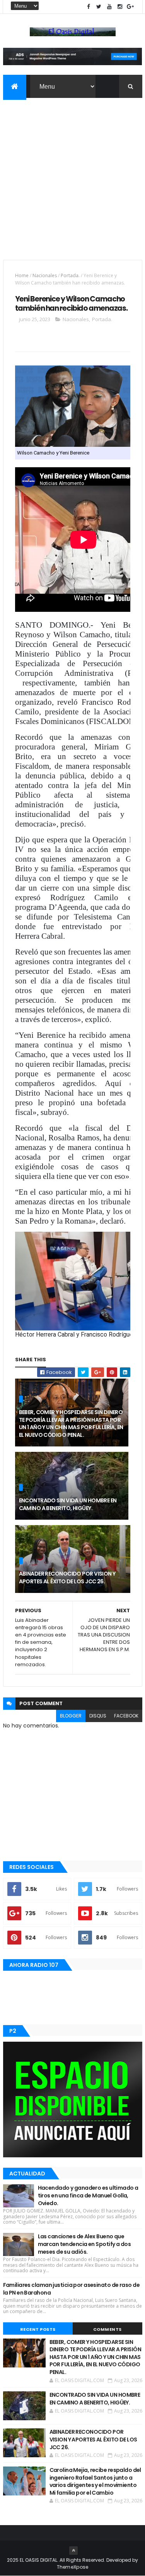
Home (22, 275)
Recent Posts (38, 2329)
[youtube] (109, 7)
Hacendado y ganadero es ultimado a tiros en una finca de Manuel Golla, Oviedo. (88, 2195)
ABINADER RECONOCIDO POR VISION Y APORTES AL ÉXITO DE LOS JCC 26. (67, 1578)
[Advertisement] (72, 174)
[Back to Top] (73, 2551)
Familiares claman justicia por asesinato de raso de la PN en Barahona (71, 2289)
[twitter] (99, 7)
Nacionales (45, 275)
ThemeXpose (73, 2567)
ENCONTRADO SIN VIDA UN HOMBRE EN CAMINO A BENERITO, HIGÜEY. (68, 1504)
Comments (107, 2329)
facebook (126, 1716)
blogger (71, 1716)
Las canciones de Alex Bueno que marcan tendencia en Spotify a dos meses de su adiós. (84, 2244)
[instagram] (120, 7)
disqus (98, 1716)
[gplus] (130, 7)
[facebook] (89, 7)
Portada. (70, 275)
